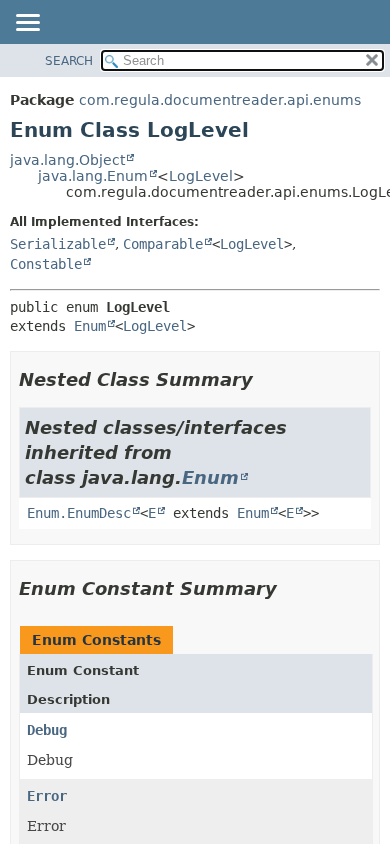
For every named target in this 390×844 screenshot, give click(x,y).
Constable (46, 264)
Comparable (163, 244)
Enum (90, 326)
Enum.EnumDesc (79, 513)
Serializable (58, 244)
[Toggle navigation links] (27, 24)
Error (47, 796)
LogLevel (201, 176)
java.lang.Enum (93, 176)
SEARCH (69, 61)
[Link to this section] (267, 379)
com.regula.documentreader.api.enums (220, 100)
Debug (47, 730)
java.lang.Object (67, 160)
